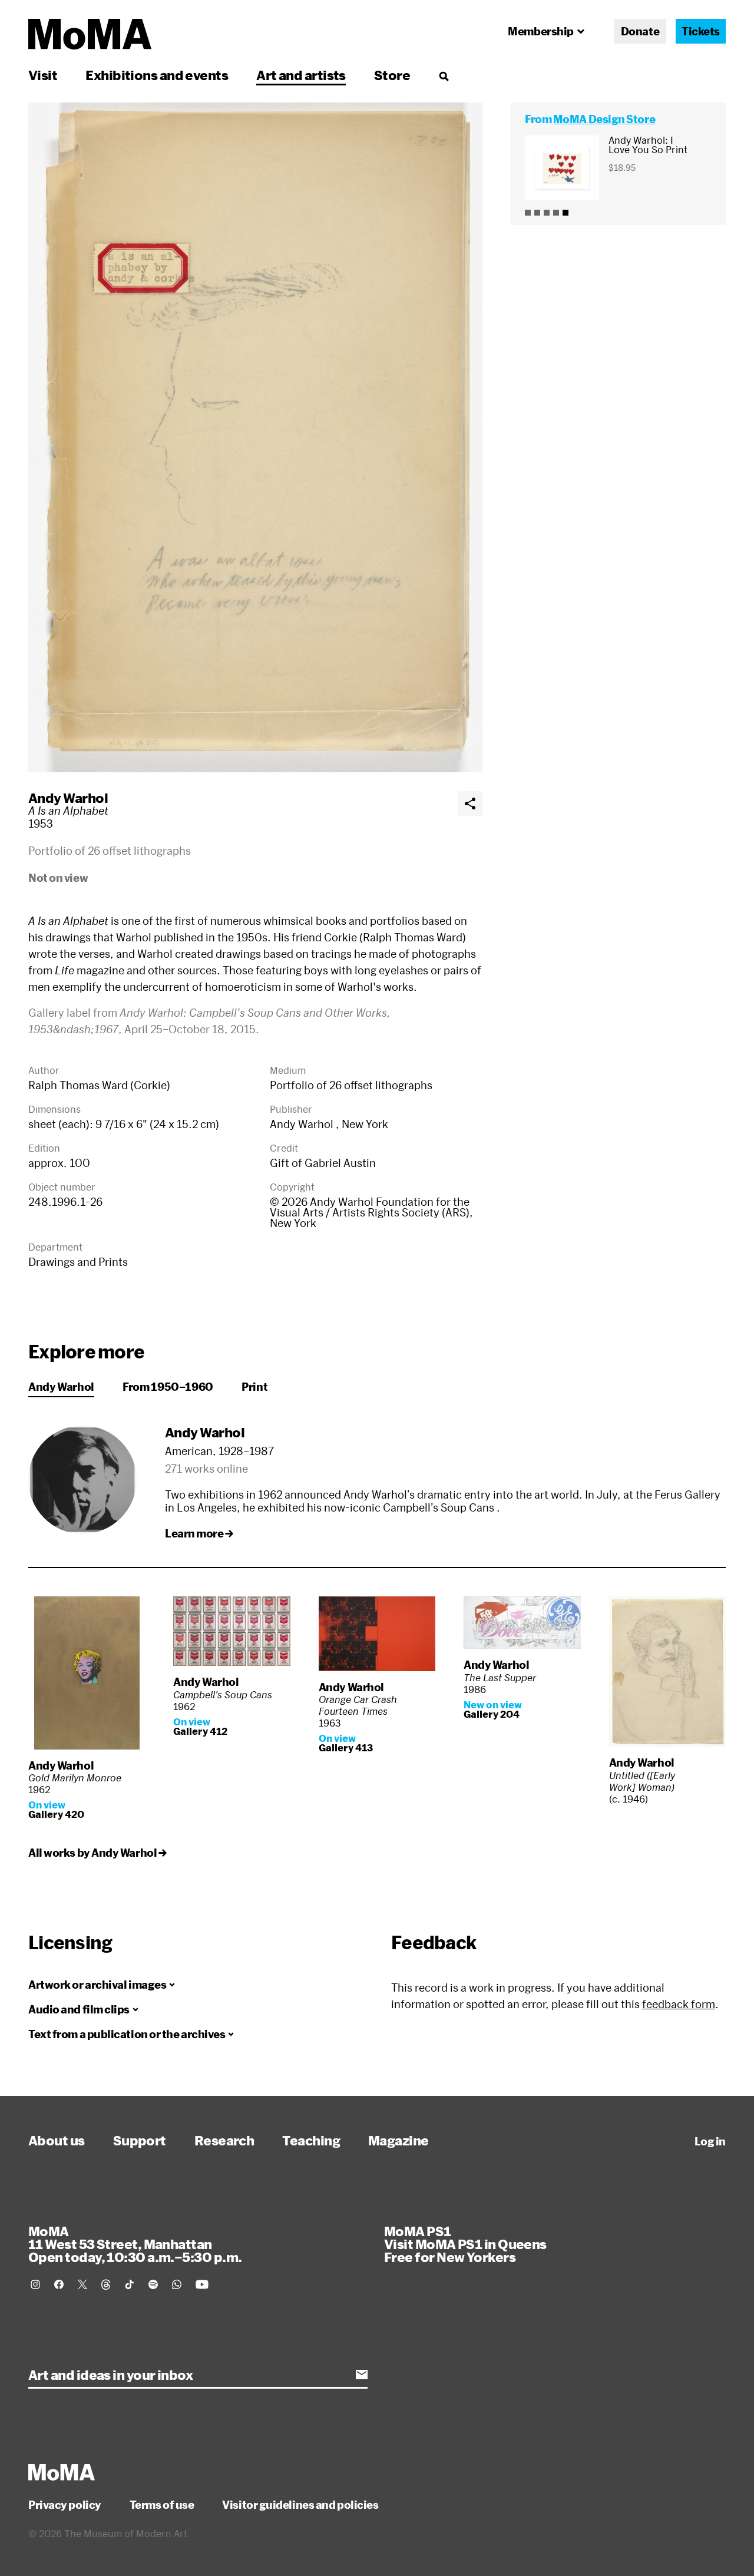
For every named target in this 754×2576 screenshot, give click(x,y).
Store (392, 75)
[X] (82, 2284)
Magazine (399, 2140)
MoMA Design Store (604, 119)
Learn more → (199, 1533)
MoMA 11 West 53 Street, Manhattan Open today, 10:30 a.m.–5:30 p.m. (135, 2244)
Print (254, 1387)
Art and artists (301, 75)
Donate (640, 31)
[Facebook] (59, 2284)
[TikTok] (130, 2284)
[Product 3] (547, 213)
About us (57, 2140)
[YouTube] (202, 2284)
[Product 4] (556, 213)
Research (224, 2140)
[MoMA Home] (90, 34)
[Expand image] (255, 437)
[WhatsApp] (177, 2284)
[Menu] (444, 76)
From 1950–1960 (168, 1387)
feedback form (679, 2004)
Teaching (311, 2140)
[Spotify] (153, 2284)
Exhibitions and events (157, 75)
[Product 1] (528, 213)
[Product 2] (537, 213)
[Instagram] (35, 2284)
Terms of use (162, 2505)
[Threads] (106, 2284)
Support (140, 2140)
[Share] (470, 803)
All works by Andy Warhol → (97, 1853)
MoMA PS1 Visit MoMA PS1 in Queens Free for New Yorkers (465, 2244)
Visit (43, 75)
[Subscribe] (362, 2375)
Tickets (701, 31)
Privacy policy (65, 2505)
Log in (710, 2141)
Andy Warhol (68, 798)
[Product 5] (565, 213)
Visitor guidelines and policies (300, 2505)
